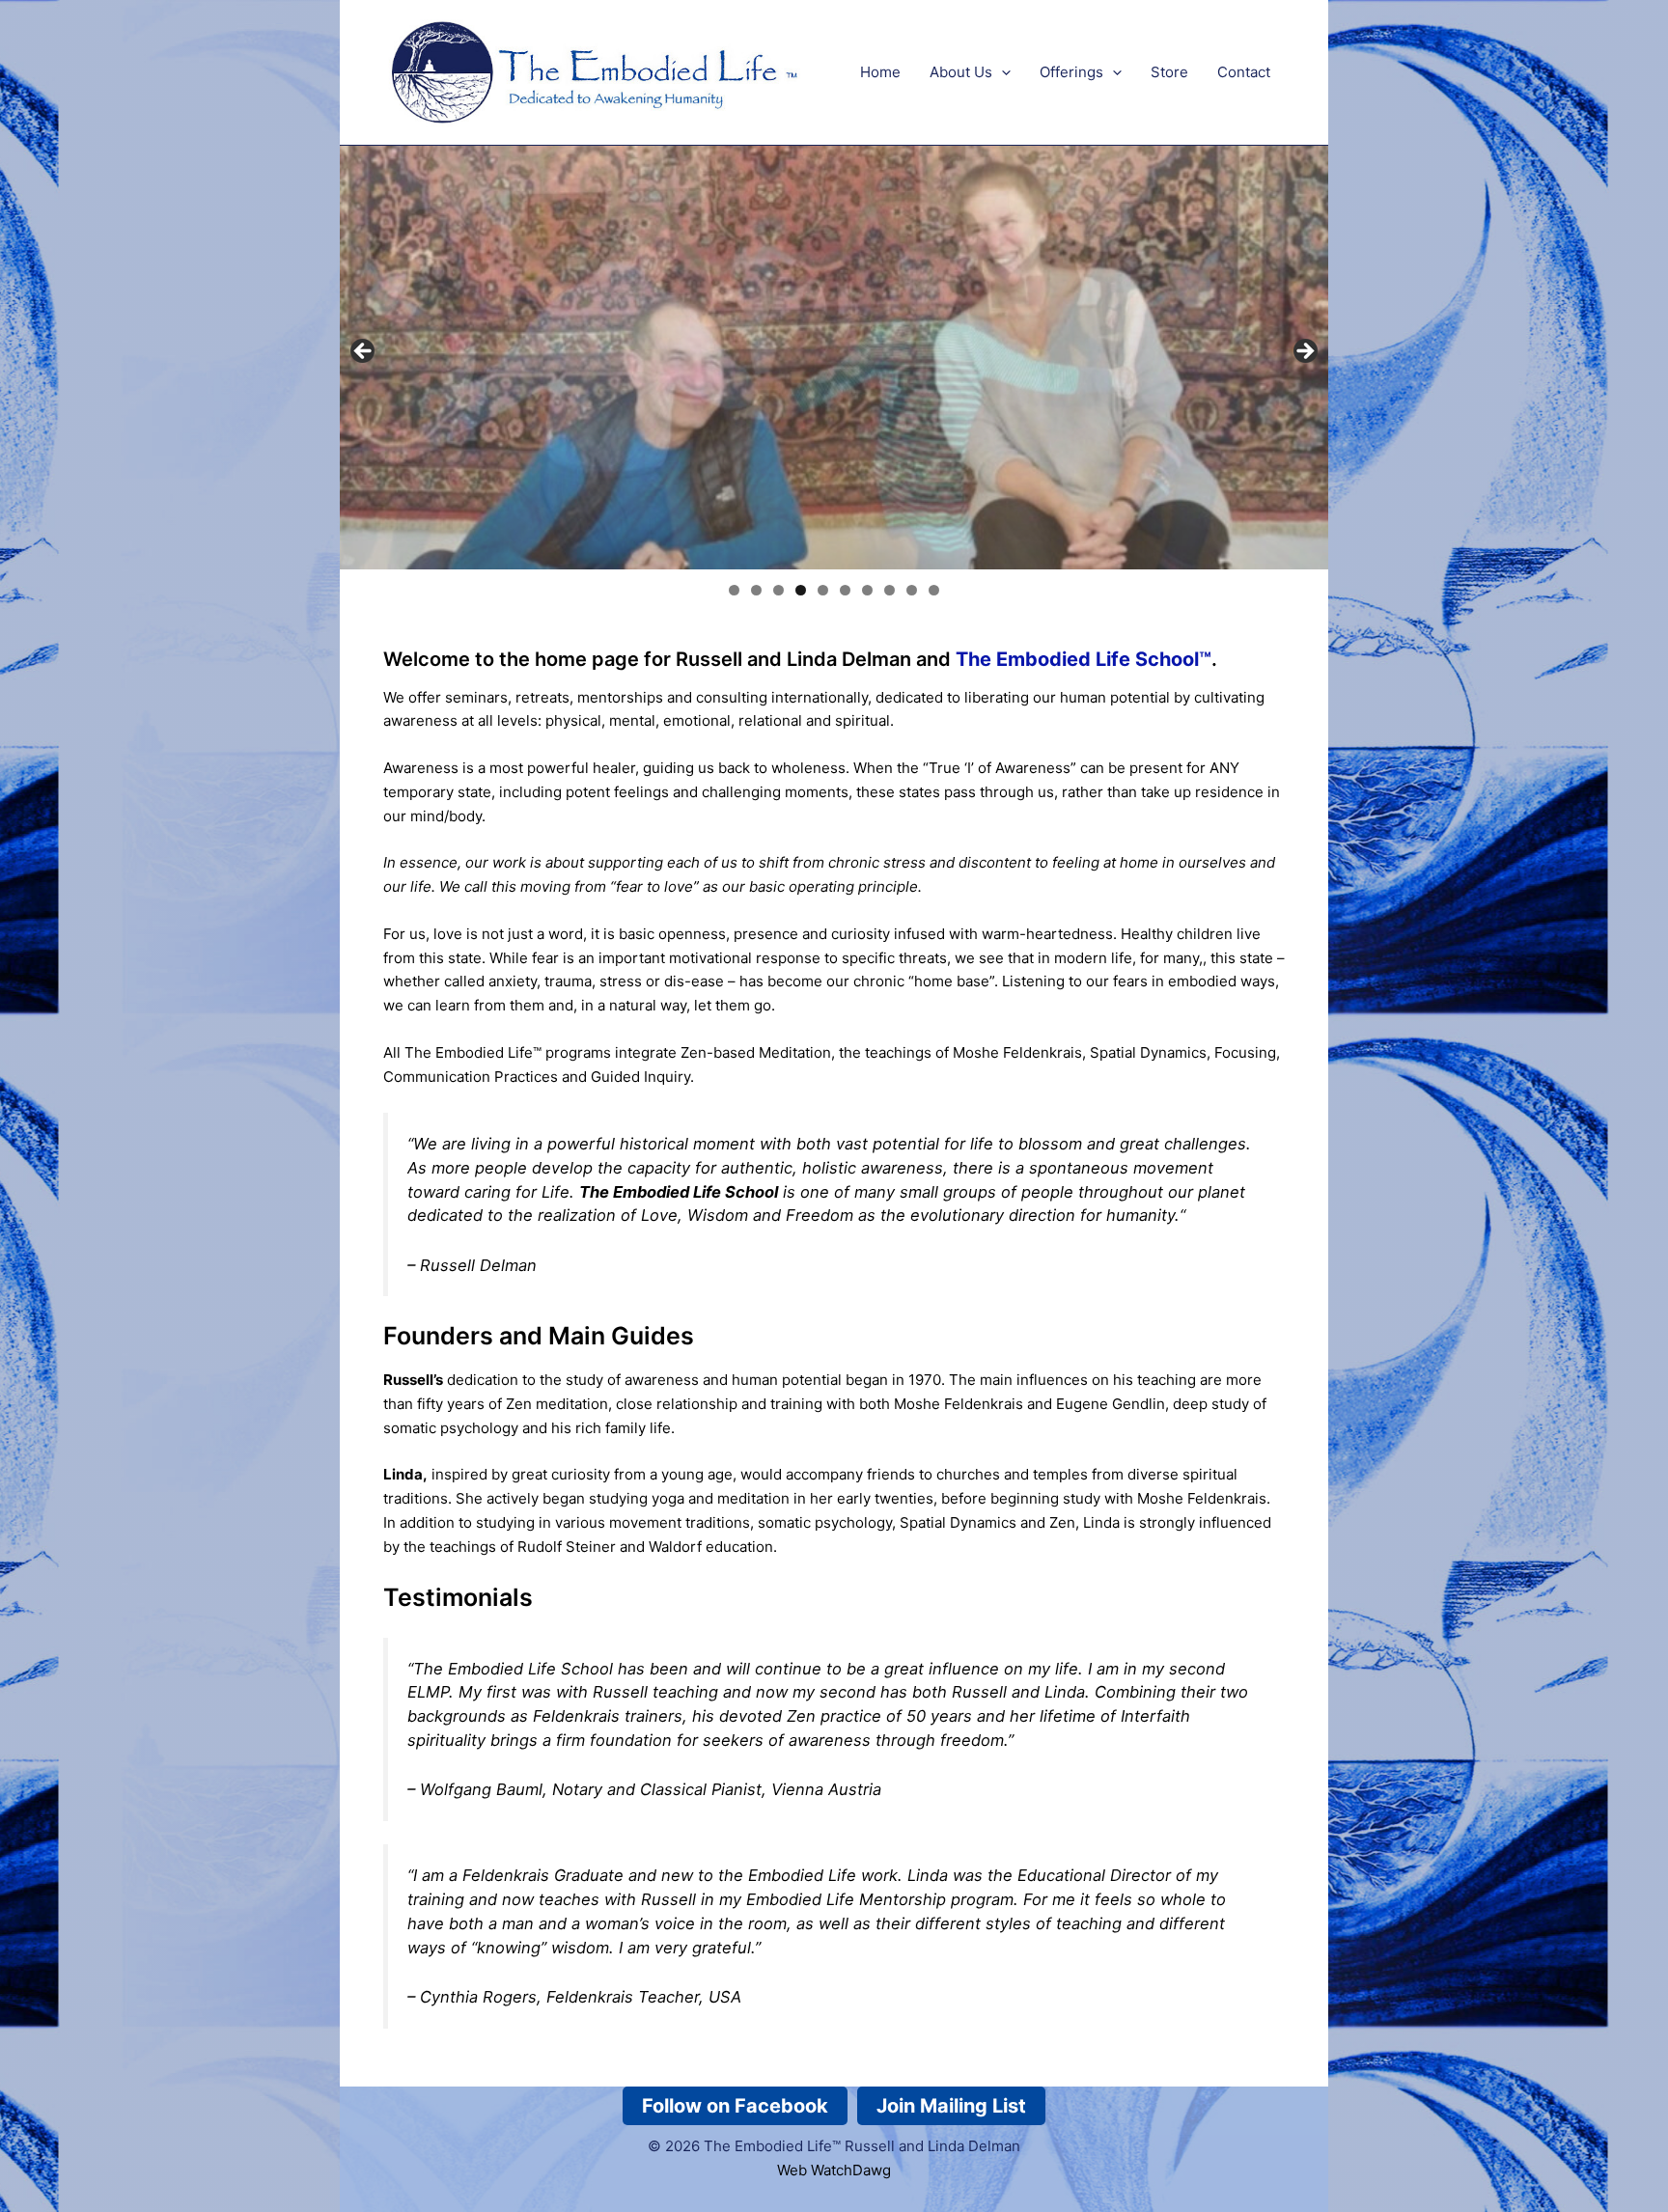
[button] (1001, 72)
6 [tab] (845, 590)
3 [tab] (778, 590)
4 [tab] (801, 590)
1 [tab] (734, 590)
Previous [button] (364, 352)
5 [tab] (823, 590)
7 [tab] (867, 590)
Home (880, 72)
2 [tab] (756, 590)
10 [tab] (934, 590)
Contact (1244, 72)
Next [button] (1304, 352)
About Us (961, 72)
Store (1169, 72)
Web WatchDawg (834, 2170)
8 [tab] (890, 590)
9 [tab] (912, 590)
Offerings (1071, 72)
